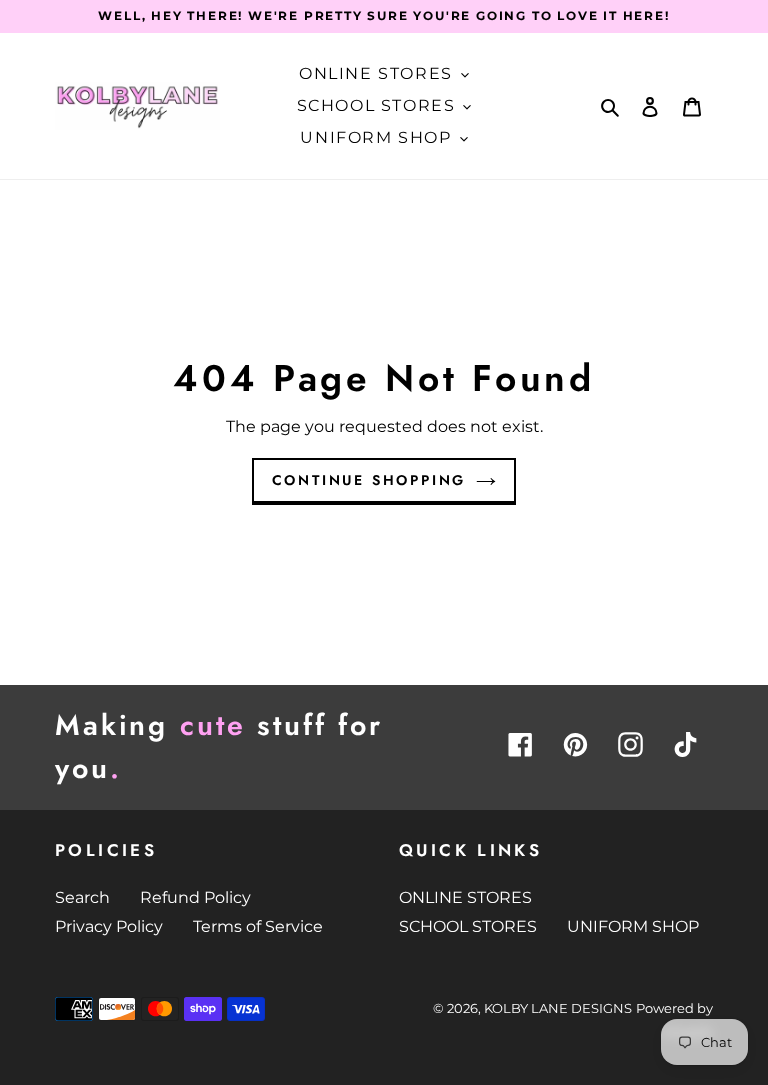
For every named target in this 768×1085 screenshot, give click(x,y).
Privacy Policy (109, 926)
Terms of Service (258, 926)
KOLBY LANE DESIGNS (558, 1008)
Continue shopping (369, 480)
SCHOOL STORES (468, 926)
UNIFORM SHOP (633, 926)
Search (82, 897)
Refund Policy (195, 897)
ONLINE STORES (465, 897)
